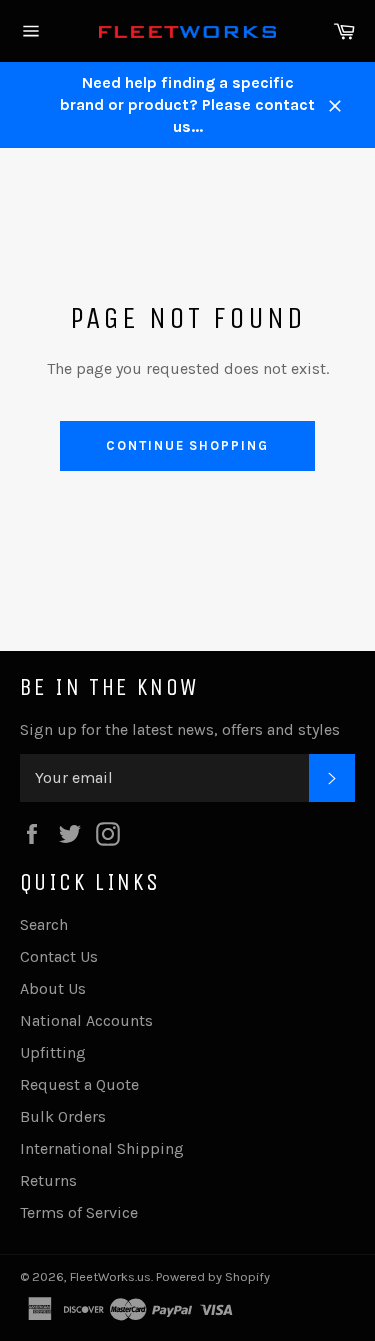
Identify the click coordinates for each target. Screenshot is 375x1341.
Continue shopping (187, 445)
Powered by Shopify (213, 1276)
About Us (53, 988)
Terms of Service (79, 1212)
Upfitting (53, 1052)
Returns (48, 1180)
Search (44, 924)
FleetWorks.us (110, 1276)
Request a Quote (79, 1084)
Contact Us (59, 956)
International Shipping (102, 1148)
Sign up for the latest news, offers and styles (180, 729)
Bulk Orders (63, 1116)
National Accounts (86, 1020)
